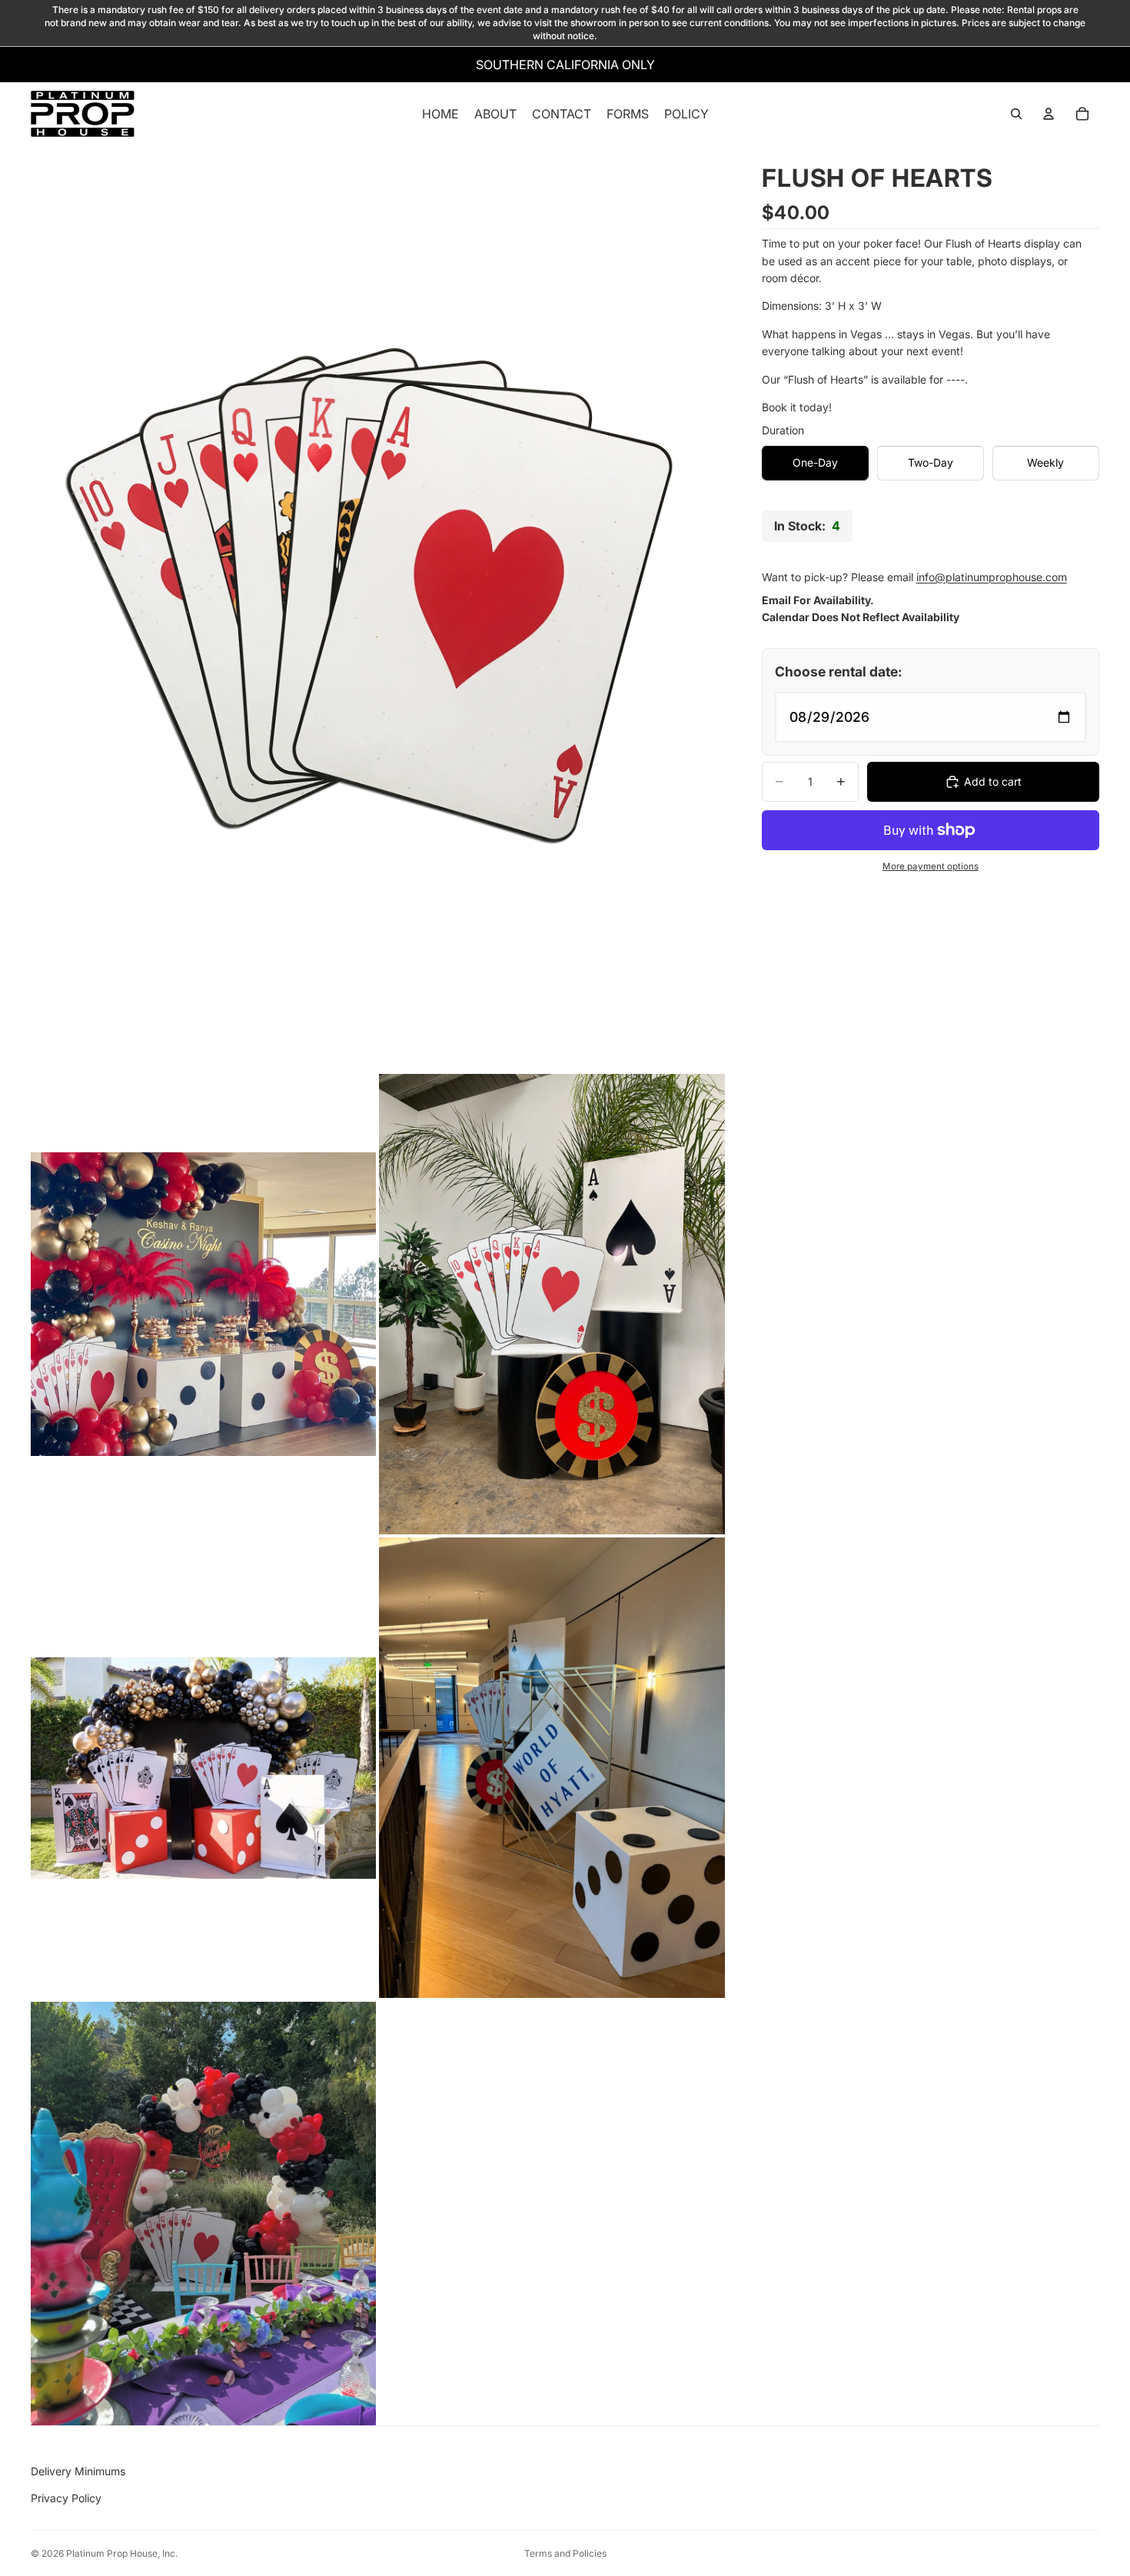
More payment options (931, 866)
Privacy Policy (66, 2498)
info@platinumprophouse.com (992, 576)
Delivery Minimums (78, 2471)
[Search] (1016, 115)
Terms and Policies (565, 2553)
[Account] (1049, 115)
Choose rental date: (839, 671)
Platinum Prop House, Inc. (122, 2553)
